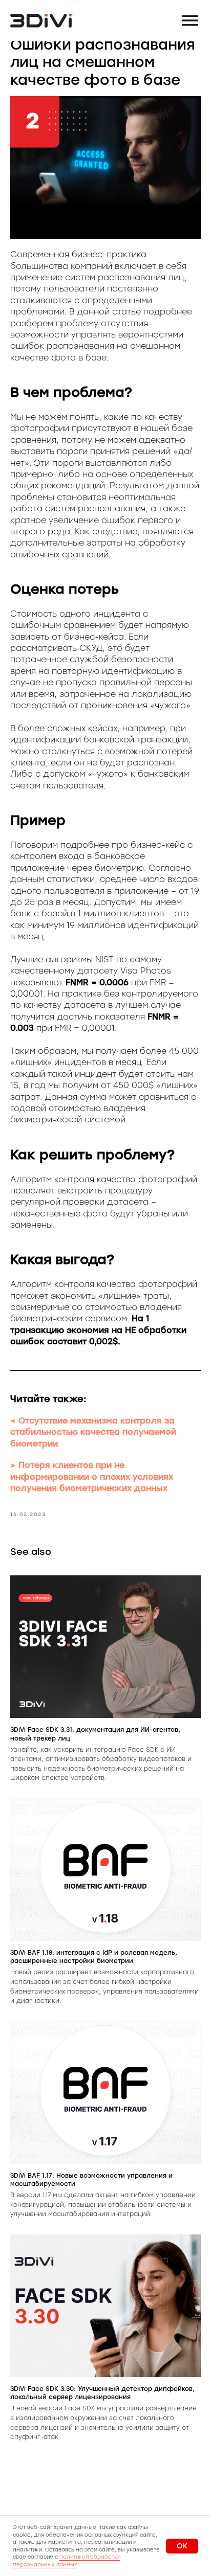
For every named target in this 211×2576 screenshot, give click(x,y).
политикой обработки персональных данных (67, 2561)
